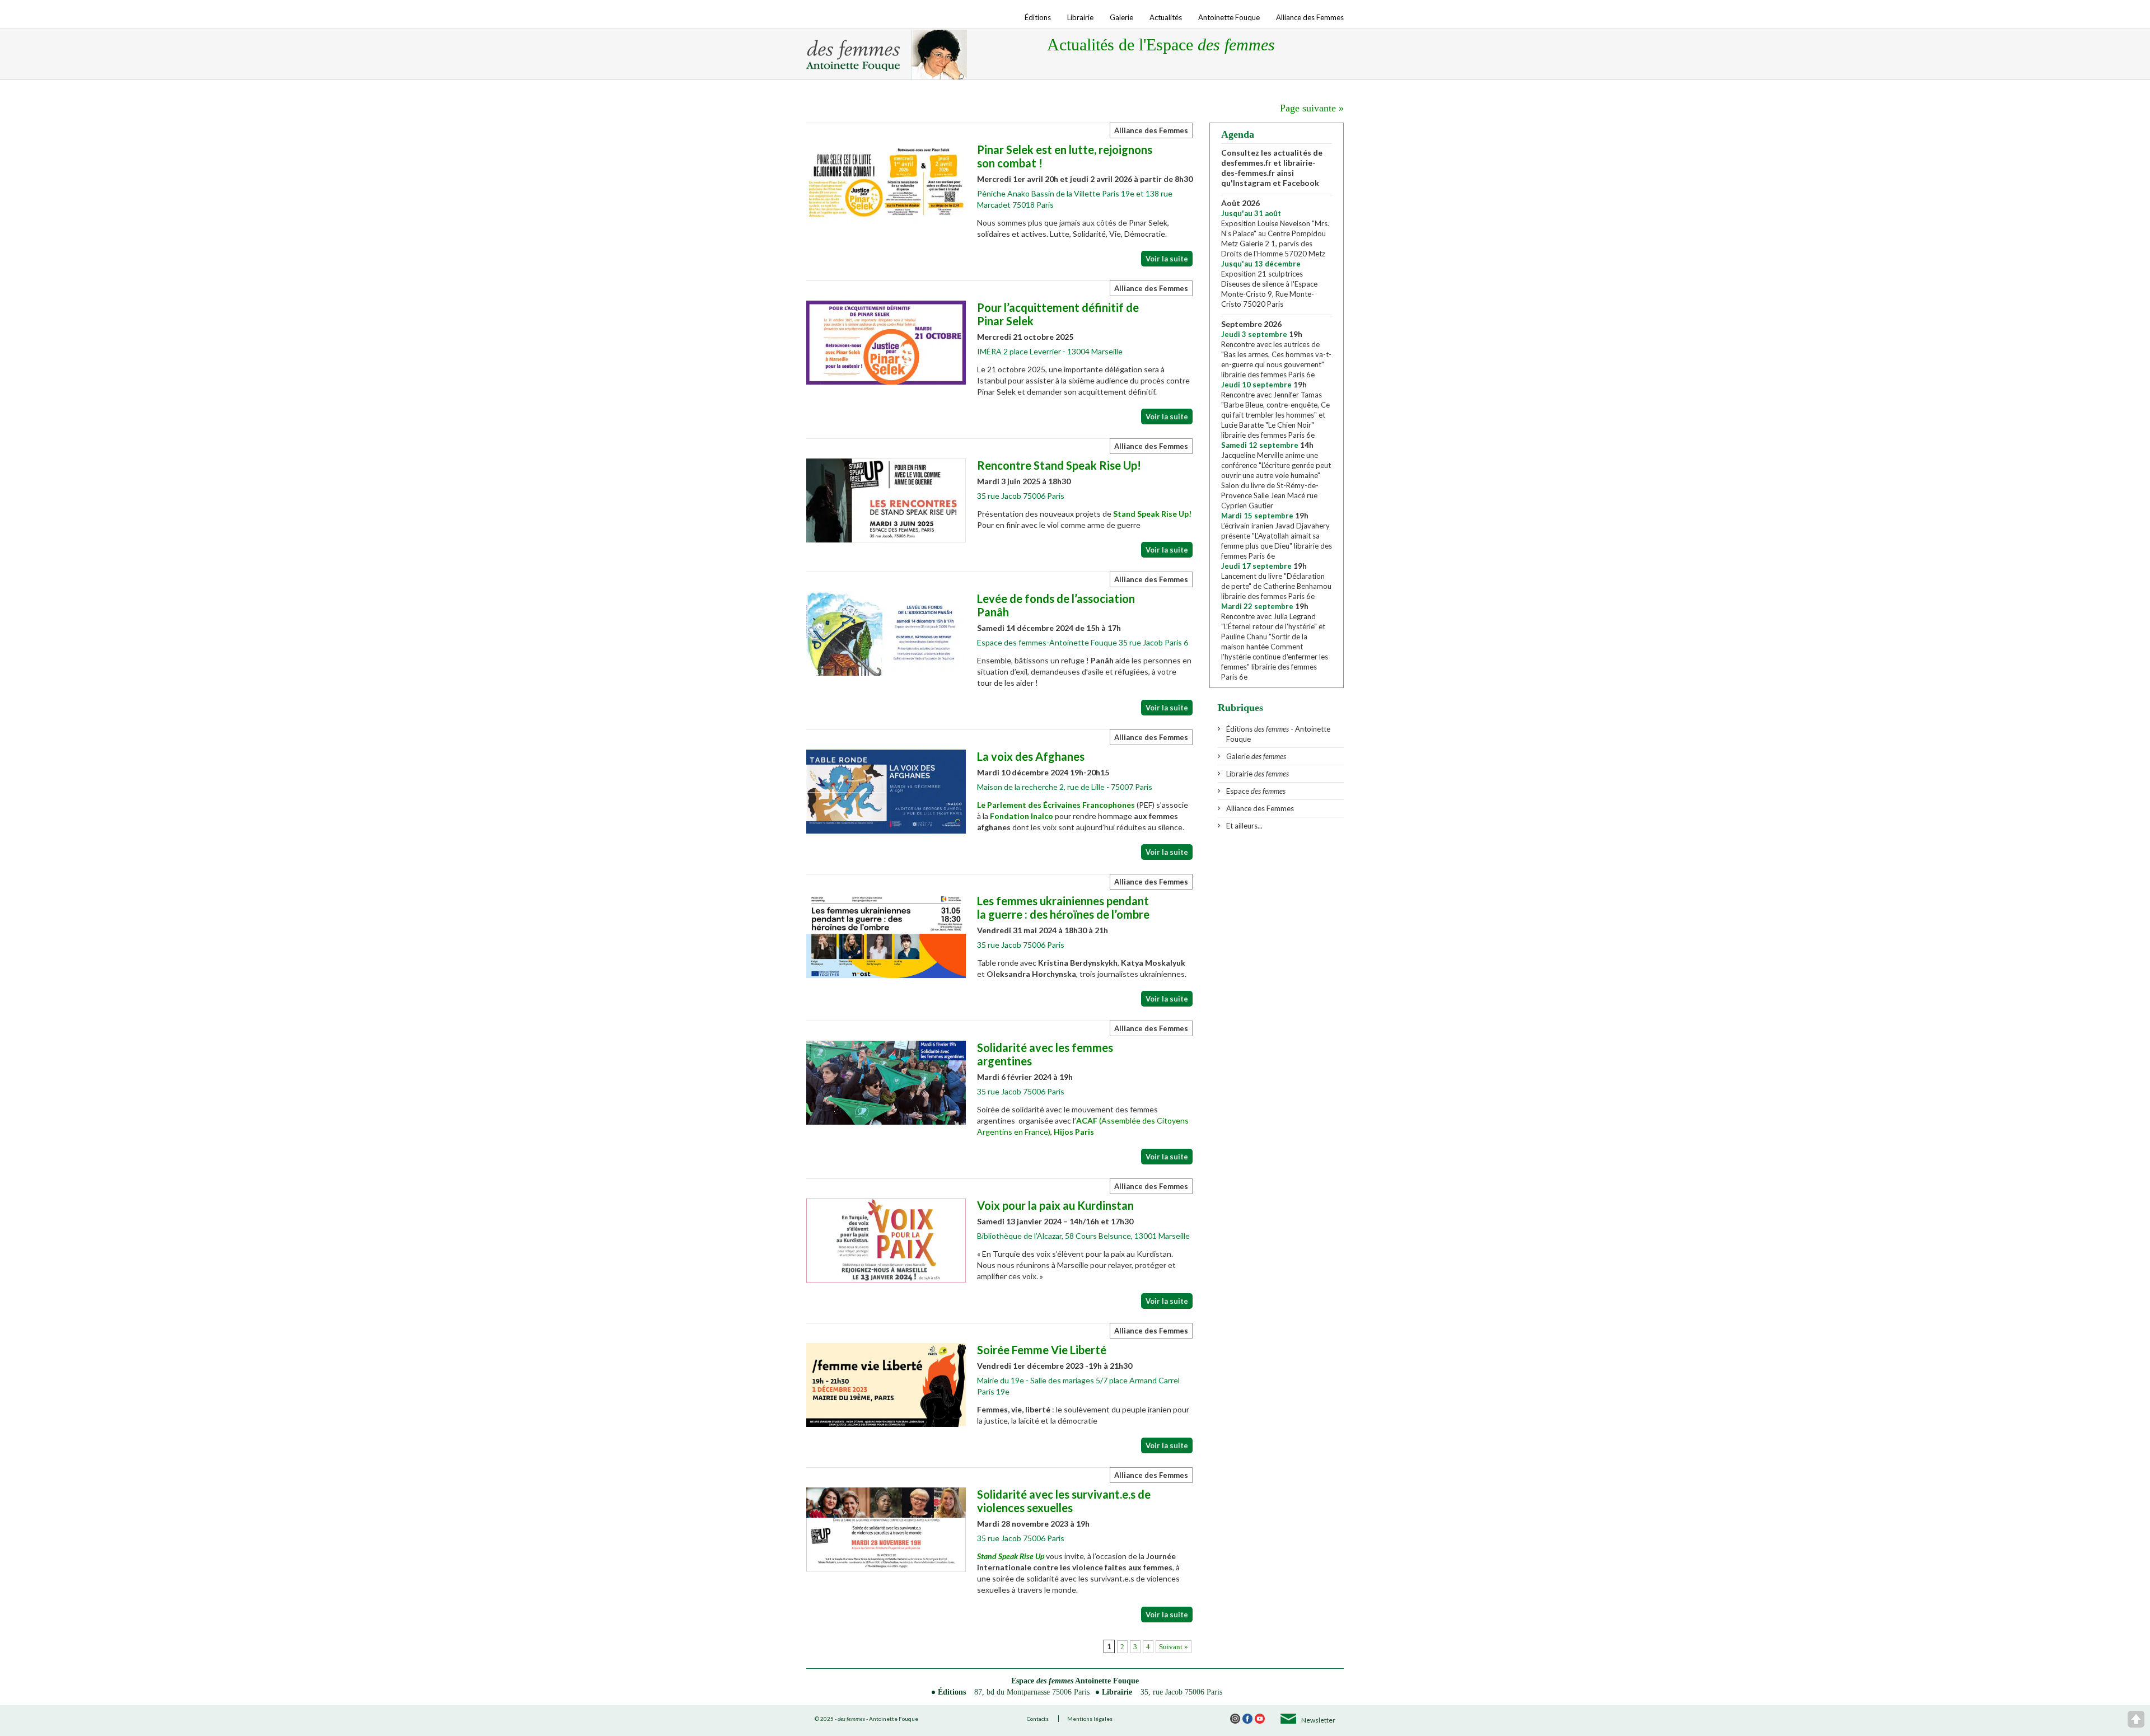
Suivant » (1174, 1647)
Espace (1256, 791)
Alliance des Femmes (1310, 17)
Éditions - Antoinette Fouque (1278, 734)
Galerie (1121, 17)
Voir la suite (1167, 259)
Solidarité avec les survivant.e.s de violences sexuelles (1064, 1501)
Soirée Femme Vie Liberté (1042, 1350)
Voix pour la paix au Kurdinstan (1055, 1205)
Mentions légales (1090, 1719)
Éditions (1038, 17)
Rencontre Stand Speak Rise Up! (1059, 465)
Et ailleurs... (1244, 826)
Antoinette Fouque (1229, 17)
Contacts (1038, 1719)
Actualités (1166, 17)
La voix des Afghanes (1031, 756)
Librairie (1080, 17)
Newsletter (1318, 1720)
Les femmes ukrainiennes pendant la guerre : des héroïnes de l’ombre (1063, 907)
